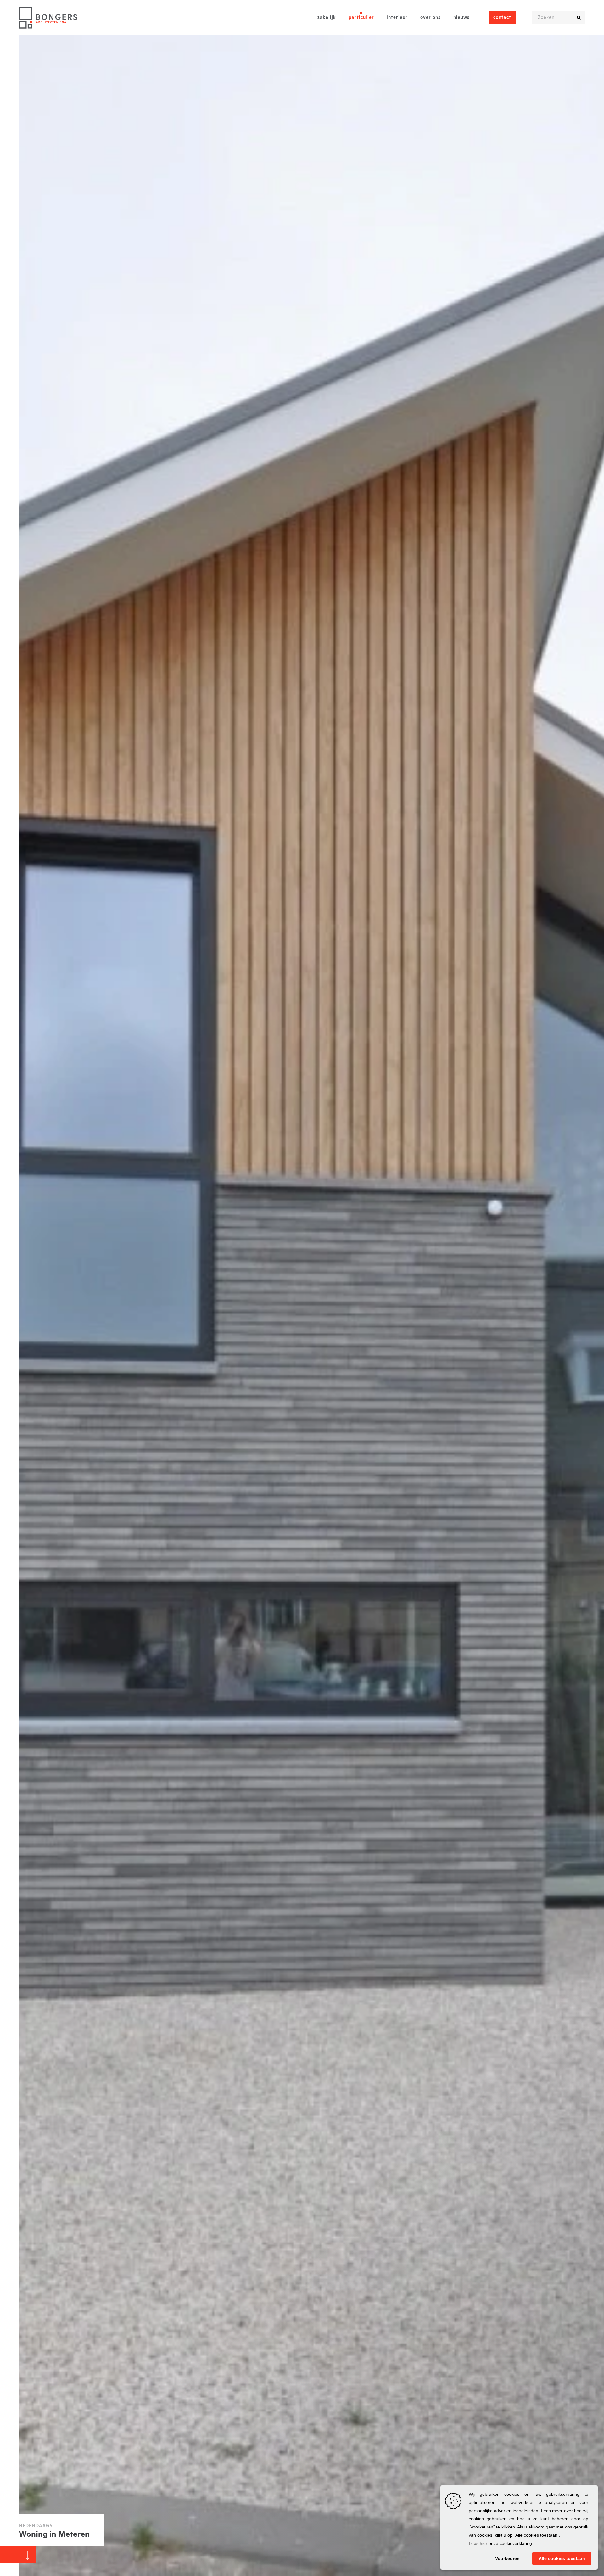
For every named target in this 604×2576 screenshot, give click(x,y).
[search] (579, 18)
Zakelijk (327, 18)
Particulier (361, 18)
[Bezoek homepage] (48, 18)
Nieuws (461, 18)
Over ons (431, 18)
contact (502, 18)
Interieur (397, 18)
